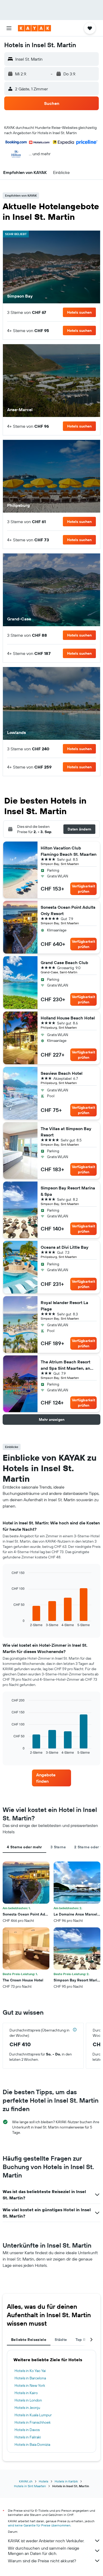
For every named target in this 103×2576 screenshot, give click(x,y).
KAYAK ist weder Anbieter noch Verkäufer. (46, 2541)
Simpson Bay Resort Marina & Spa (68, 1191)
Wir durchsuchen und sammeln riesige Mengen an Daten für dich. (44, 2551)
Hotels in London (28, 2400)
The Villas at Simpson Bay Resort (66, 1132)
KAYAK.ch (26, 2481)
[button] (9, 28)
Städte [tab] (61, 2340)
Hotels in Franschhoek (33, 2422)
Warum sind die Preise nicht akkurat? (42, 2561)
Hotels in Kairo (26, 2393)
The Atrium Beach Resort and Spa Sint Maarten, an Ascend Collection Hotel (65, 1365)
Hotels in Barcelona (30, 2378)
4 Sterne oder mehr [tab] (24, 1847)
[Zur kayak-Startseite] (34, 28)
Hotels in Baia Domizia (32, 2444)
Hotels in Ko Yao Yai (30, 2371)
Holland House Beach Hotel (68, 1018)
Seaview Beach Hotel (62, 1073)
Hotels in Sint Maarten (30, 2486)
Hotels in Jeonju (27, 2408)
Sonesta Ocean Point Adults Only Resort (68, 910)
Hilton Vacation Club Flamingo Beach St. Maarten (69, 851)
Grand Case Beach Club (64, 963)
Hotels (44, 2481)
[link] (51, 1778)
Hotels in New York (30, 2385)
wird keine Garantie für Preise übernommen (39, 2525)
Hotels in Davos (27, 2430)
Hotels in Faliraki (28, 2437)
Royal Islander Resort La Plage (64, 1306)
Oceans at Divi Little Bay (65, 1247)
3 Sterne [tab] (58, 1847)
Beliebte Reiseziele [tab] (29, 2340)
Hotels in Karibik (66, 2481)
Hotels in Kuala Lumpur (33, 2415)
